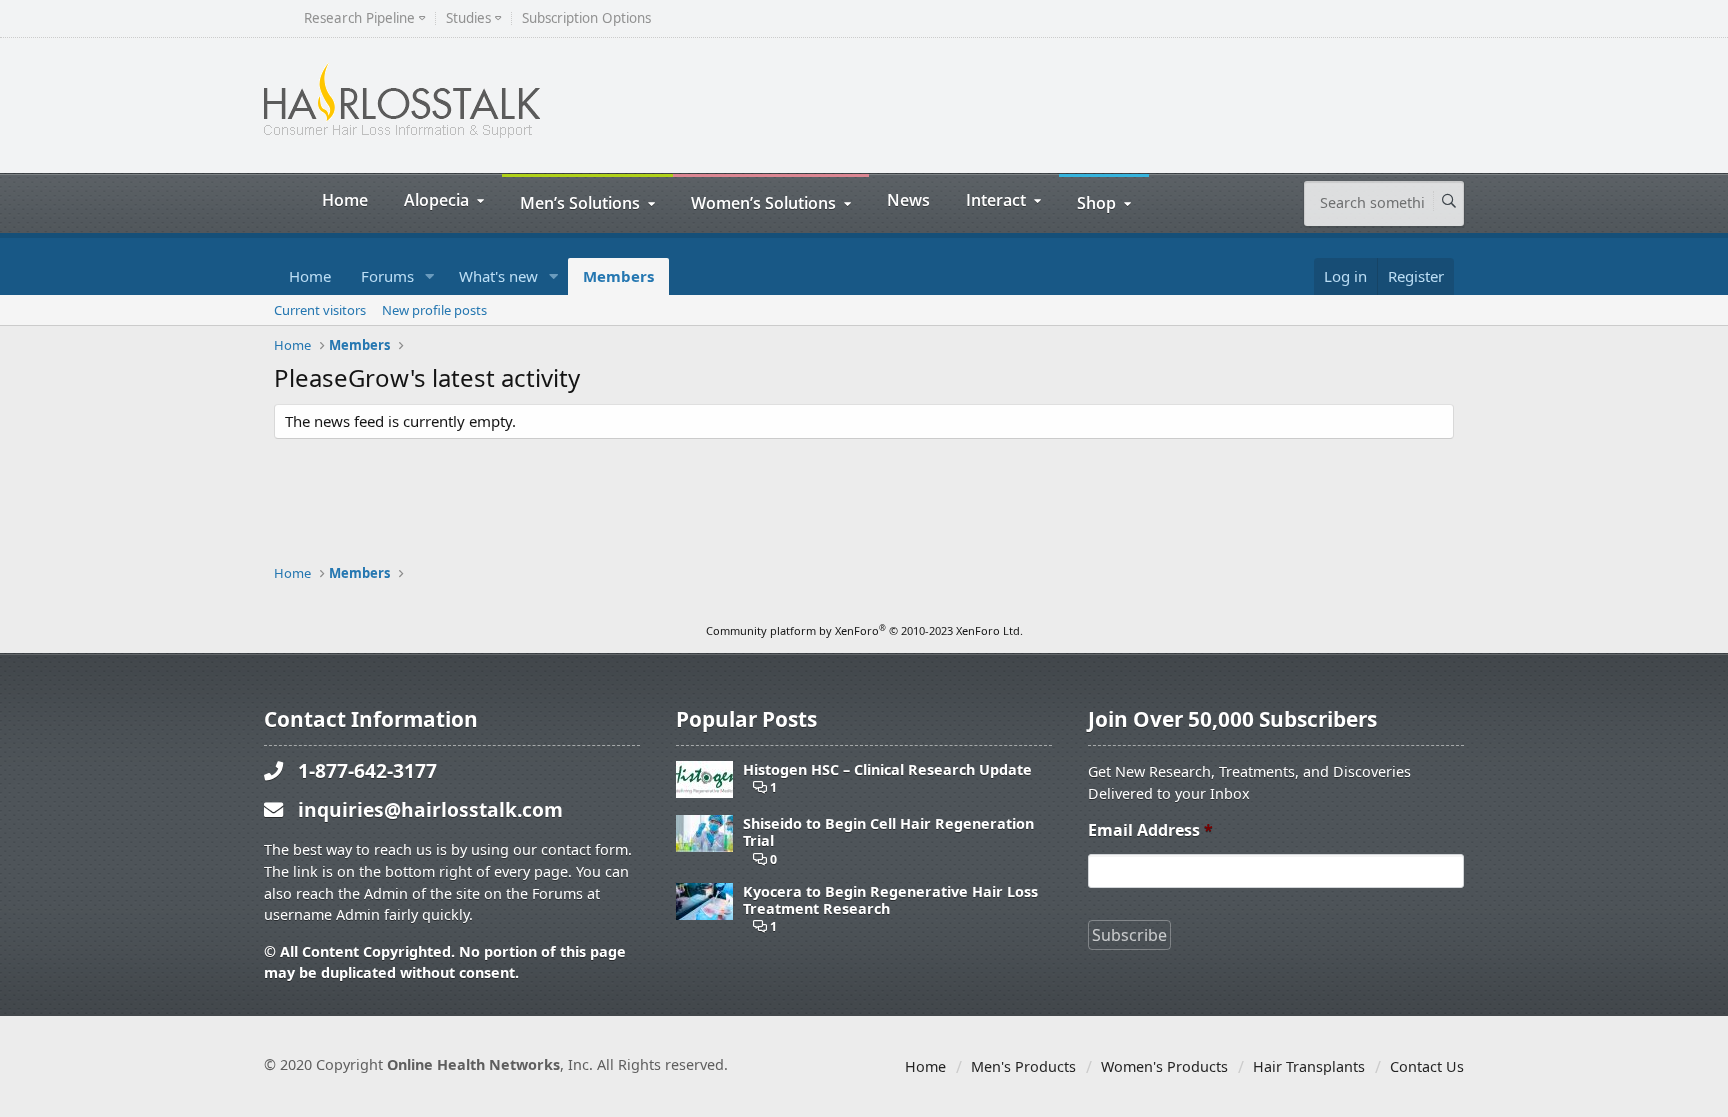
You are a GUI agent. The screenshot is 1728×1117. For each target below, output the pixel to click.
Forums (387, 276)
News (908, 199)
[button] (430, 276)
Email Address (1150, 830)
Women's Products (1164, 1066)
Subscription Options (586, 18)
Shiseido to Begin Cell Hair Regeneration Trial (888, 832)
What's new (498, 276)
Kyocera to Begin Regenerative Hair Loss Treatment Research (890, 900)
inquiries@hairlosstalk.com (430, 809)
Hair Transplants (1309, 1066)
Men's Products (1023, 1066)
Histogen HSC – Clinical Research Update (887, 769)
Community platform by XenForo (864, 630)
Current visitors (320, 310)
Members (618, 276)
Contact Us (1427, 1066)
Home (345, 199)
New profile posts (434, 310)
